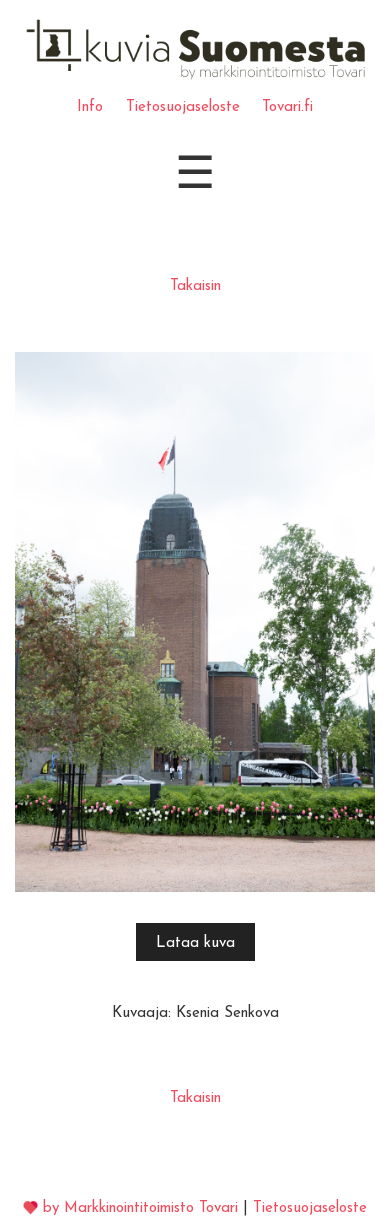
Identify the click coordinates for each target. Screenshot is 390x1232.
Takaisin (195, 286)
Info (90, 107)
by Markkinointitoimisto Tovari (140, 1208)
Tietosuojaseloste (183, 107)
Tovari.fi (287, 107)
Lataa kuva (195, 943)
